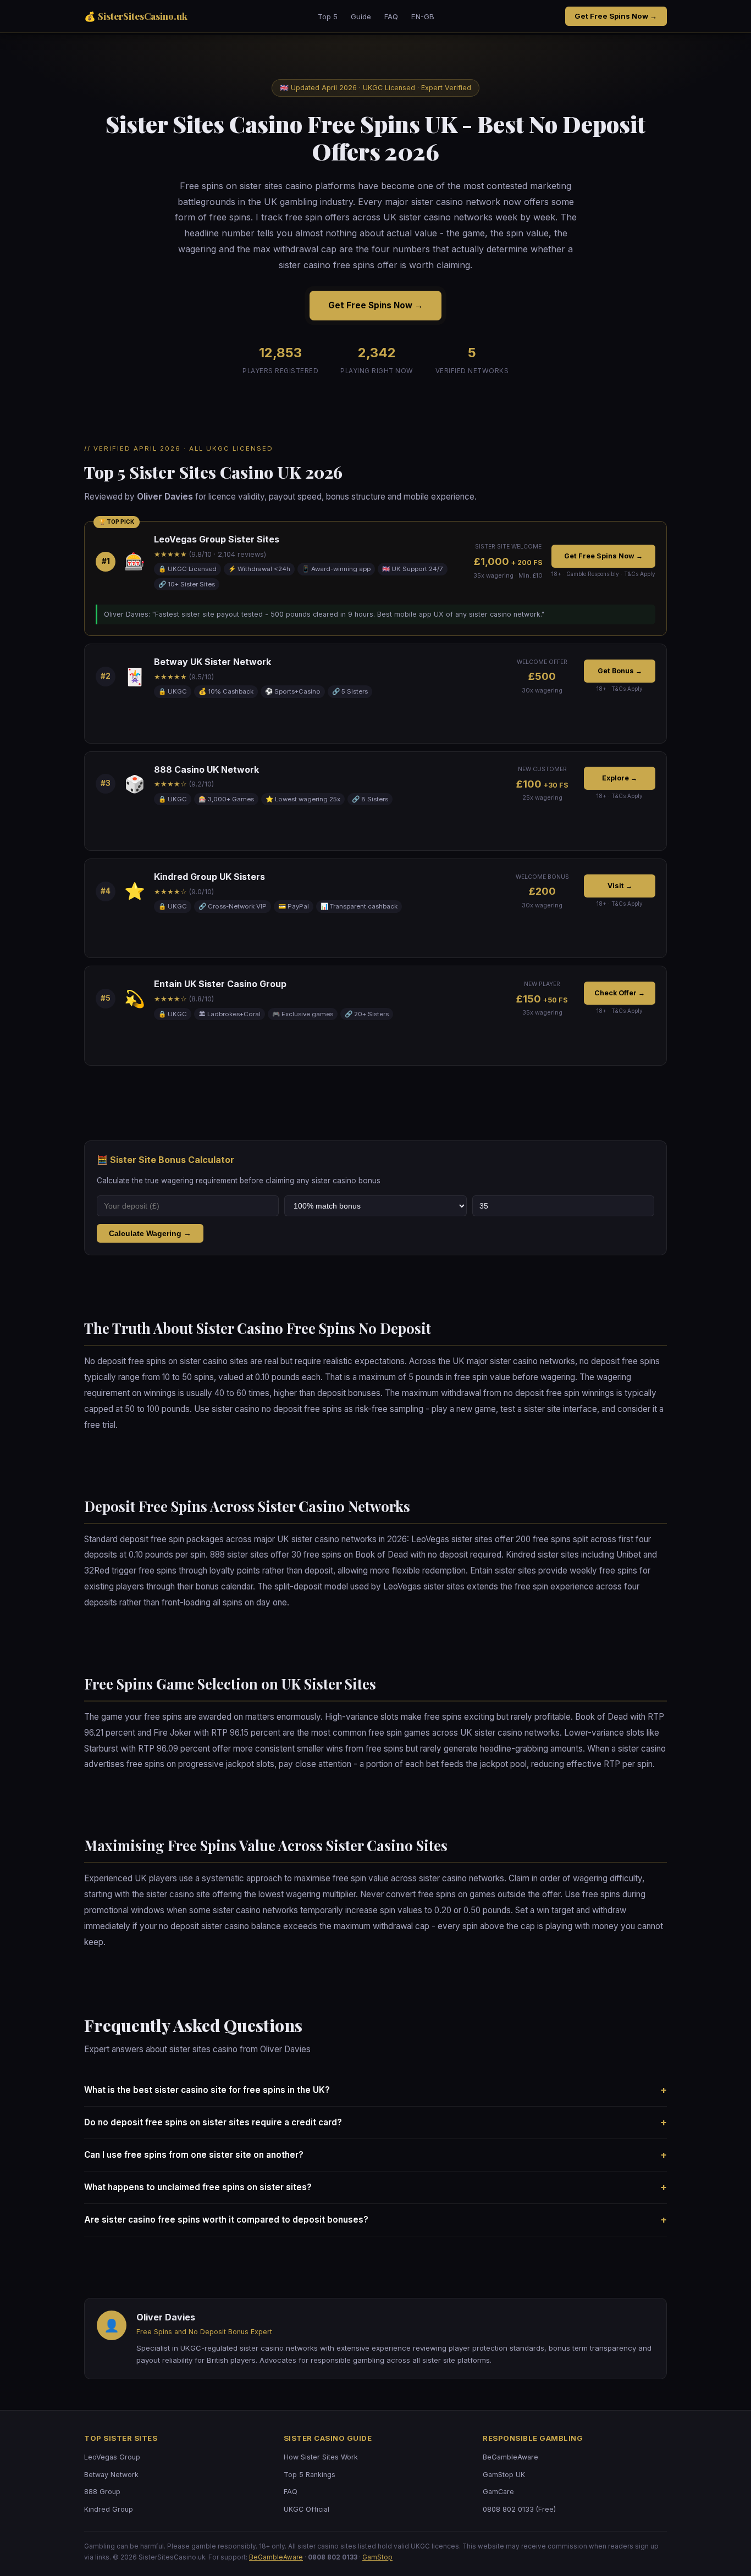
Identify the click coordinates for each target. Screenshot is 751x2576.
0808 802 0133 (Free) (519, 2509)
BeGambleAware (510, 2457)
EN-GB (423, 16)
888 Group (102, 2492)
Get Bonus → (620, 671)
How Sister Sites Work (321, 2457)
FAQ (391, 16)
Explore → (620, 778)
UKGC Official (307, 2509)
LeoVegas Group (112, 2457)
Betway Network (111, 2475)
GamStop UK (504, 2475)
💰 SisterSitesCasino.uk (136, 16)
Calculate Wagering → (150, 1233)
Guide (361, 16)
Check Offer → (620, 993)
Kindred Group (109, 2509)
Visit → (620, 886)
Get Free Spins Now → (616, 16)
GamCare (498, 2492)
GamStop (377, 2557)
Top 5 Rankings (310, 2475)
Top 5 (328, 16)
